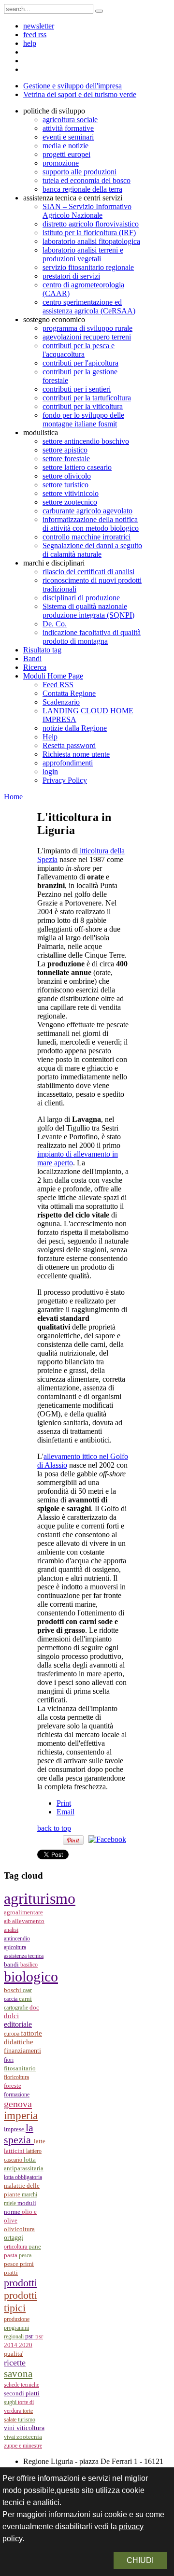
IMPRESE (15, 2129)
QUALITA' (14, 2354)
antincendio (17, 1939)
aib (8, 1921)
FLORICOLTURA (16, 2077)
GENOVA (18, 2104)
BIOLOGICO (31, 1977)
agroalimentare (23, 1912)
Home (13, 797)
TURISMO (27, 2420)
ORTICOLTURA (16, 2247)
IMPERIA (21, 2116)
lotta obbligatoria (23, 2177)
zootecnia (29, 2437)
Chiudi (140, 2560)
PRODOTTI (21, 2283)
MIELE (11, 2203)
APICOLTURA (15, 1947)
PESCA (25, 2255)
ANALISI (11, 1930)
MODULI (27, 2203)
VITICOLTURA (30, 2428)
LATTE (40, 2141)
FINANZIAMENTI (22, 2051)
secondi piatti (22, 2393)
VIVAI (10, 2437)
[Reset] (99, 11)
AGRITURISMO (40, 1898)
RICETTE (15, 2363)
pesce (12, 2264)
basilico (29, 1965)
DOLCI (11, 2016)
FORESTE (13, 2086)
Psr (30, 2336)
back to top (54, 1828)
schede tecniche (22, 2385)
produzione (17, 2319)
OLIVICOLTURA (19, 2229)
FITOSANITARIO (20, 2068)
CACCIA (11, 1999)
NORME (13, 2212)
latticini (15, 2151)
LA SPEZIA (19, 2134)
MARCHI (29, 2194)
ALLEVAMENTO (28, 1921)
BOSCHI (13, 1990)
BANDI (12, 1964)
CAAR (27, 1990)
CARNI (25, 1999)
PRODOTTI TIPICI (21, 2301)
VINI (10, 2428)
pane (35, 2246)
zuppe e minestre (23, 2446)
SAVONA (18, 2374)
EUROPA (12, 2034)
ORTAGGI (14, 2237)
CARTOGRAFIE (17, 2008)
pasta (11, 2255)
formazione (17, 2095)
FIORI (9, 2060)
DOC (34, 2007)
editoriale (18, 2024)
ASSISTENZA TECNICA (24, 1956)
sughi (11, 2402)
